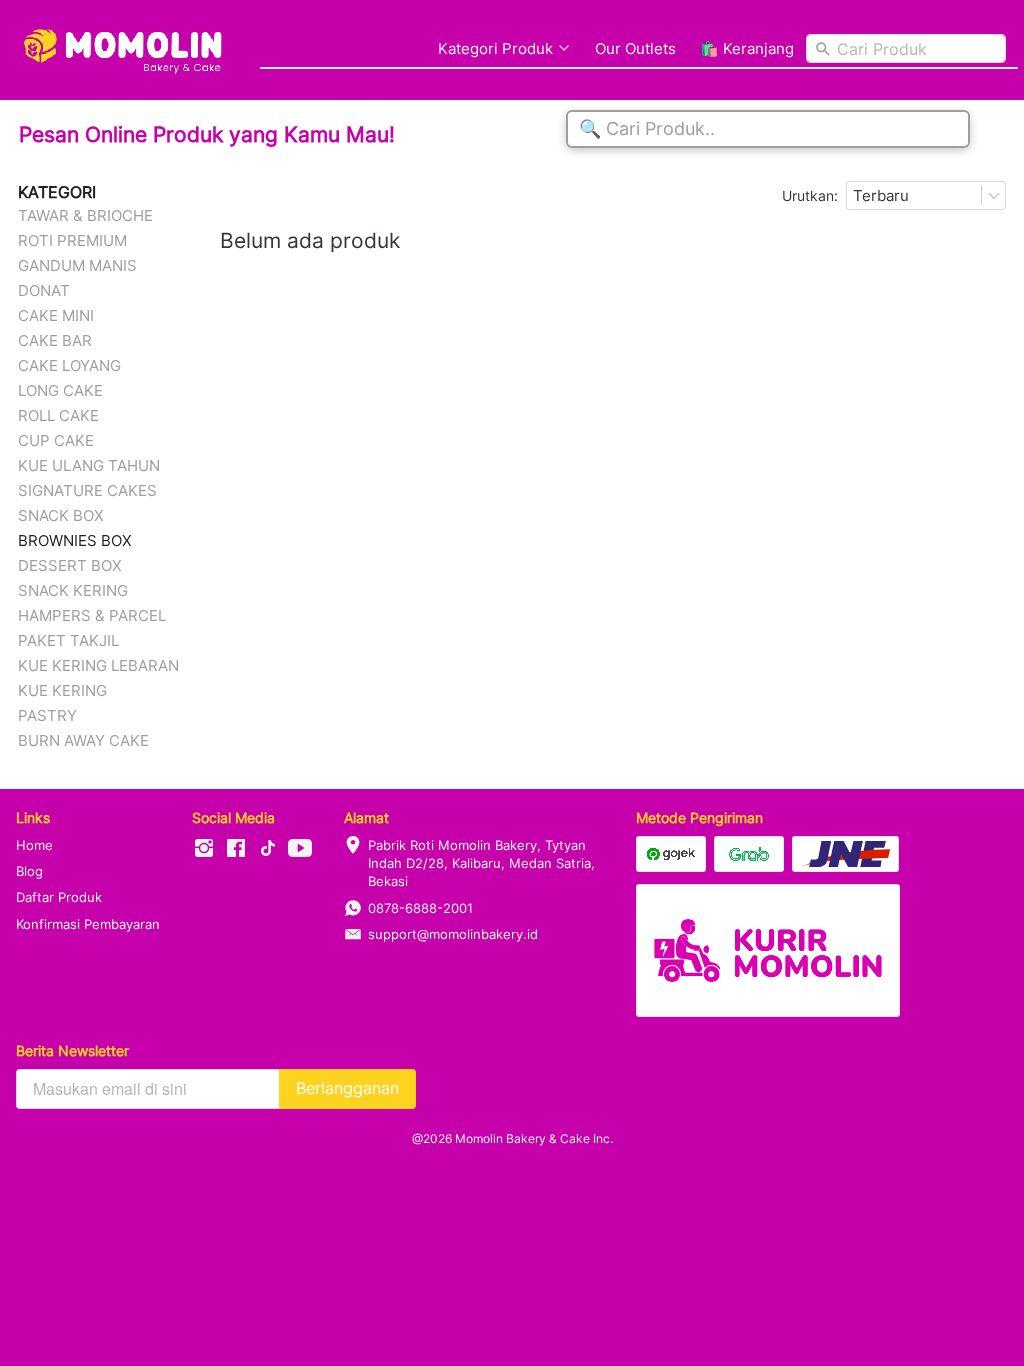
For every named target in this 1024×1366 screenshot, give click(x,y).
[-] (204, 849)
